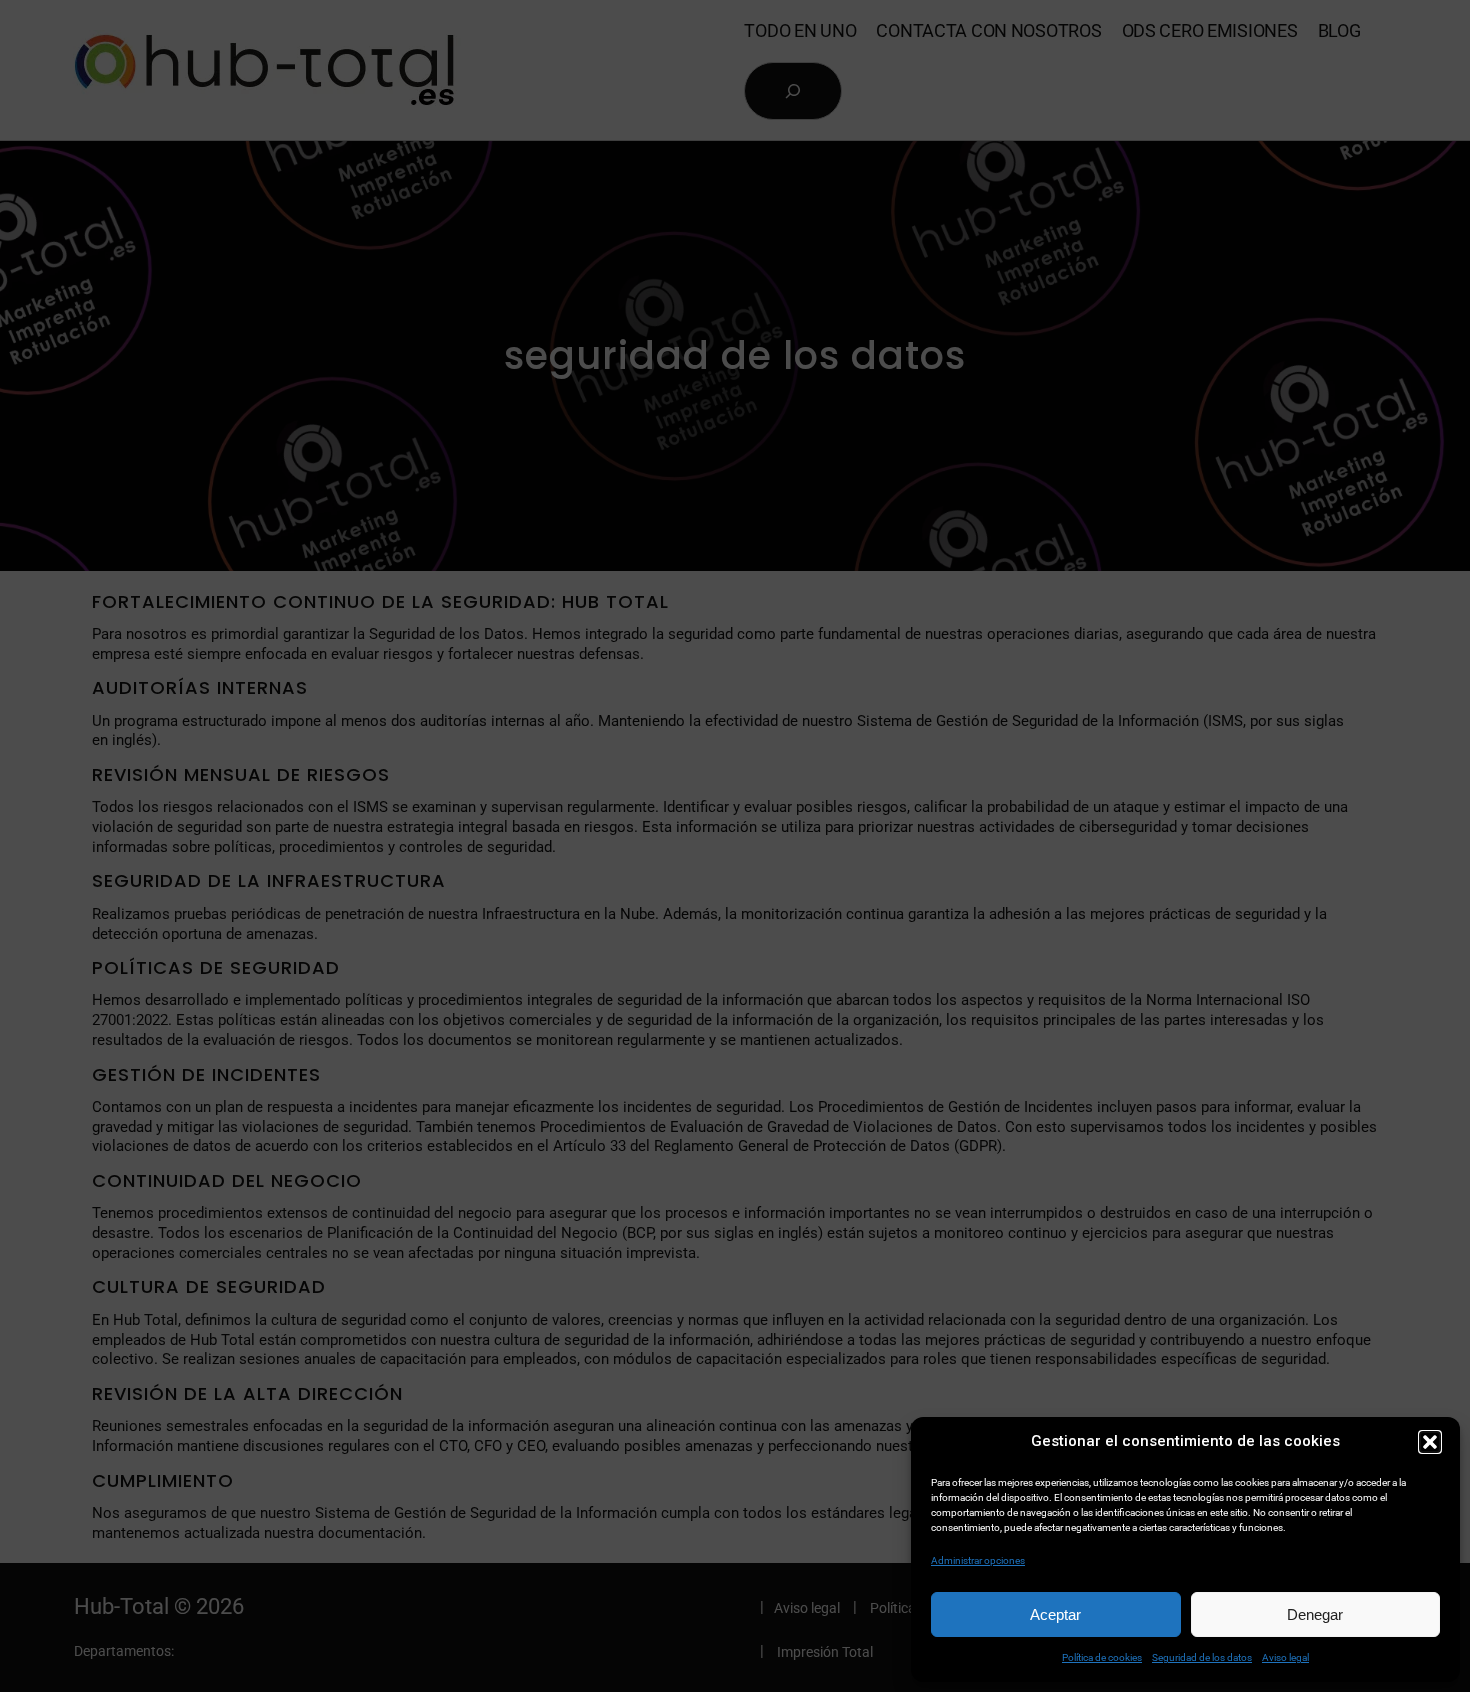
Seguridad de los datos (1202, 1657)
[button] (1430, 1442)
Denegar (1315, 1614)
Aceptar (1055, 1614)
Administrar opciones (978, 1560)
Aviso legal (1285, 1657)
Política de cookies (1102, 1657)
